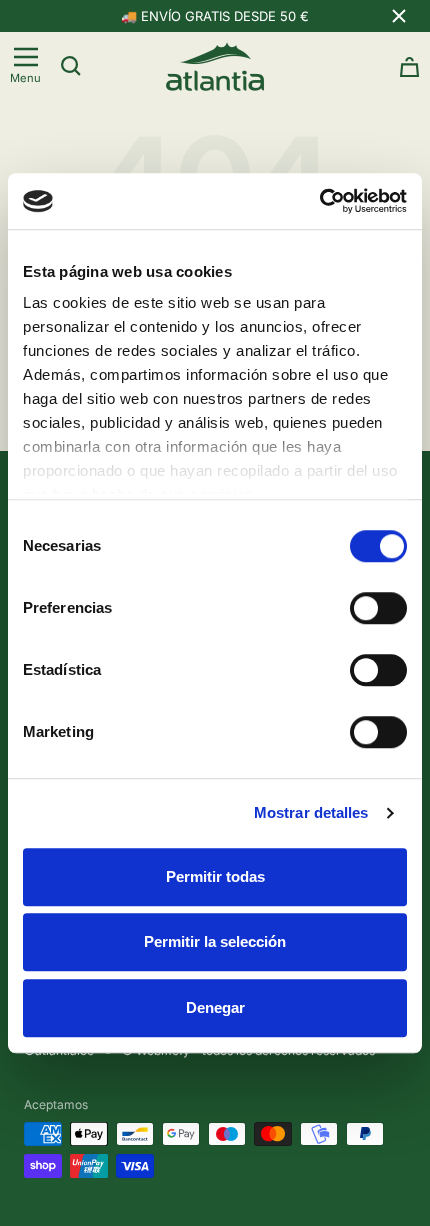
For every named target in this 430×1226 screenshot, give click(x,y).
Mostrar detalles (311, 812)
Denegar (215, 1007)
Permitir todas (215, 876)
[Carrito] (409, 67)
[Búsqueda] (71, 66)
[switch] (378, 608)
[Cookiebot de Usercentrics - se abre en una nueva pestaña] (319, 201)
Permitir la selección (215, 941)
